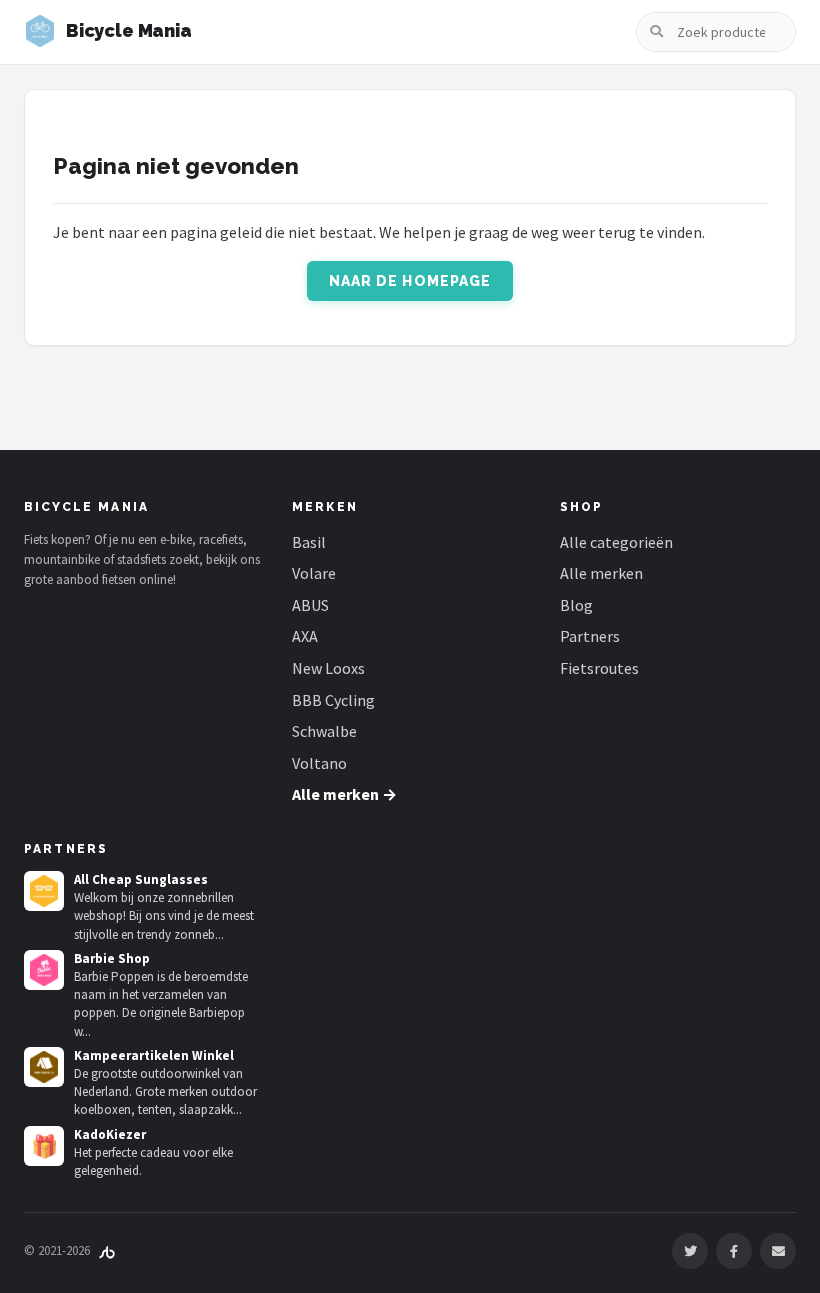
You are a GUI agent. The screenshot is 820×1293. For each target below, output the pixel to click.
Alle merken (601, 573)
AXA (305, 636)
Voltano (319, 763)
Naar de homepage (410, 281)
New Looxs (328, 668)
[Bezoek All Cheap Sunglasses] (44, 891)
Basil (309, 542)
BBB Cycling (333, 700)
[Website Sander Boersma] (107, 1250)
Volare (314, 573)
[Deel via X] (690, 1251)
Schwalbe (324, 731)
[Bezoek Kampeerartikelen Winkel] (44, 1067)
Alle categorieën (616, 542)
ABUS (310, 605)
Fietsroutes (599, 668)
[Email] (778, 1251)
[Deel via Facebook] (734, 1251)
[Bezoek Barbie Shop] (44, 970)
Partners (590, 636)
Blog (576, 605)
